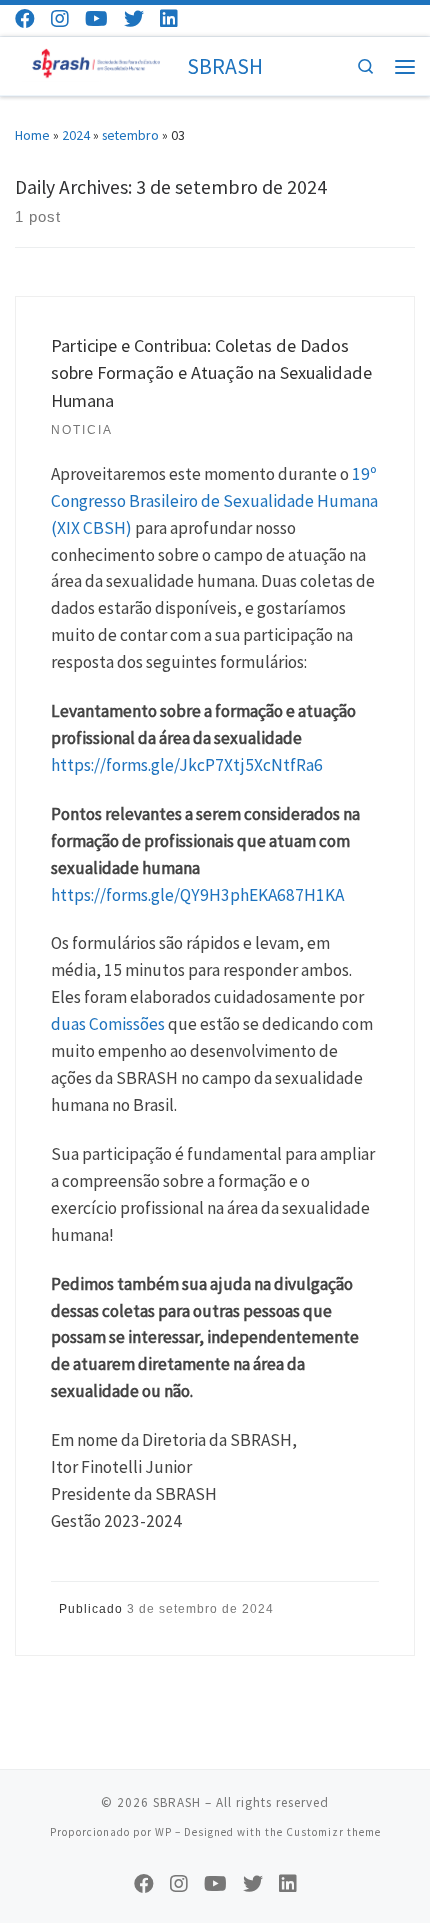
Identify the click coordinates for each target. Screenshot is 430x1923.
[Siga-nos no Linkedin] (169, 19)
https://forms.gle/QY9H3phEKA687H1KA (197, 895)
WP (163, 1832)
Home (32, 135)
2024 (76, 135)
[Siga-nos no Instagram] (60, 19)
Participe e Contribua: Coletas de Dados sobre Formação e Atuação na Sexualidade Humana (211, 373)
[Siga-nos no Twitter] (134, 19)
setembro (130, 135)
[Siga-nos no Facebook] (25, 19)
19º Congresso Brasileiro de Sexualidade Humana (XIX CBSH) (214, 501)
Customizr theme (333, 1832)
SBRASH (177, 1802)
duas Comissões (108, 1024)
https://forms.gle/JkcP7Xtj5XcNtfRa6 (187, 765)
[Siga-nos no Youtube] (96, 19)
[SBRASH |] (97, 63)
